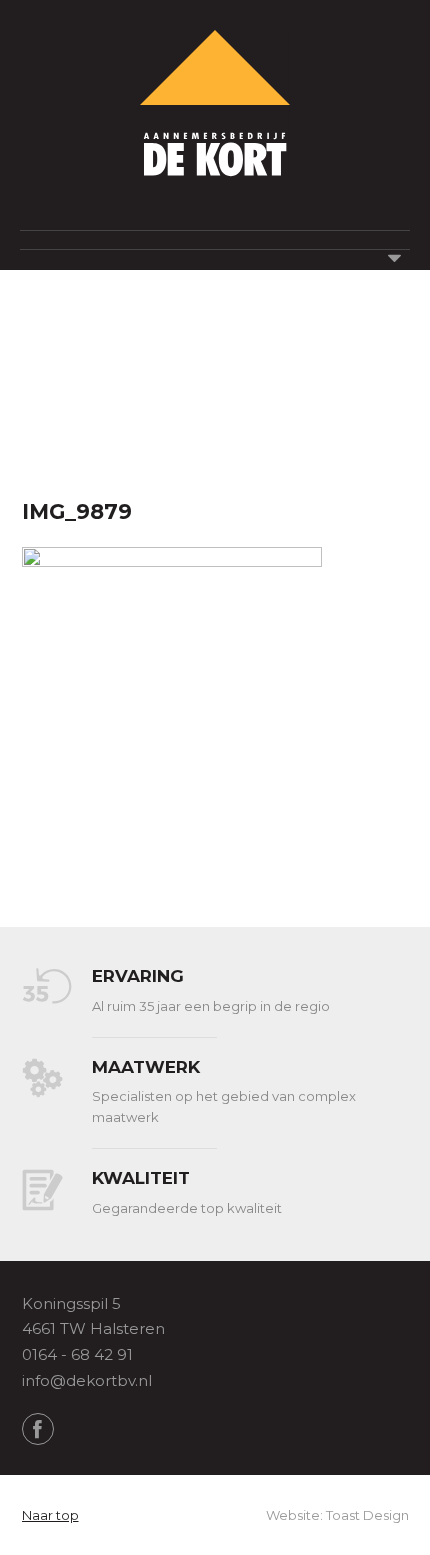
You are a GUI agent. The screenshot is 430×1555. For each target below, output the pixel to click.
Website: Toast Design (337, 1515)
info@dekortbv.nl (87, 1380)
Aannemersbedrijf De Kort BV (215, 105)
